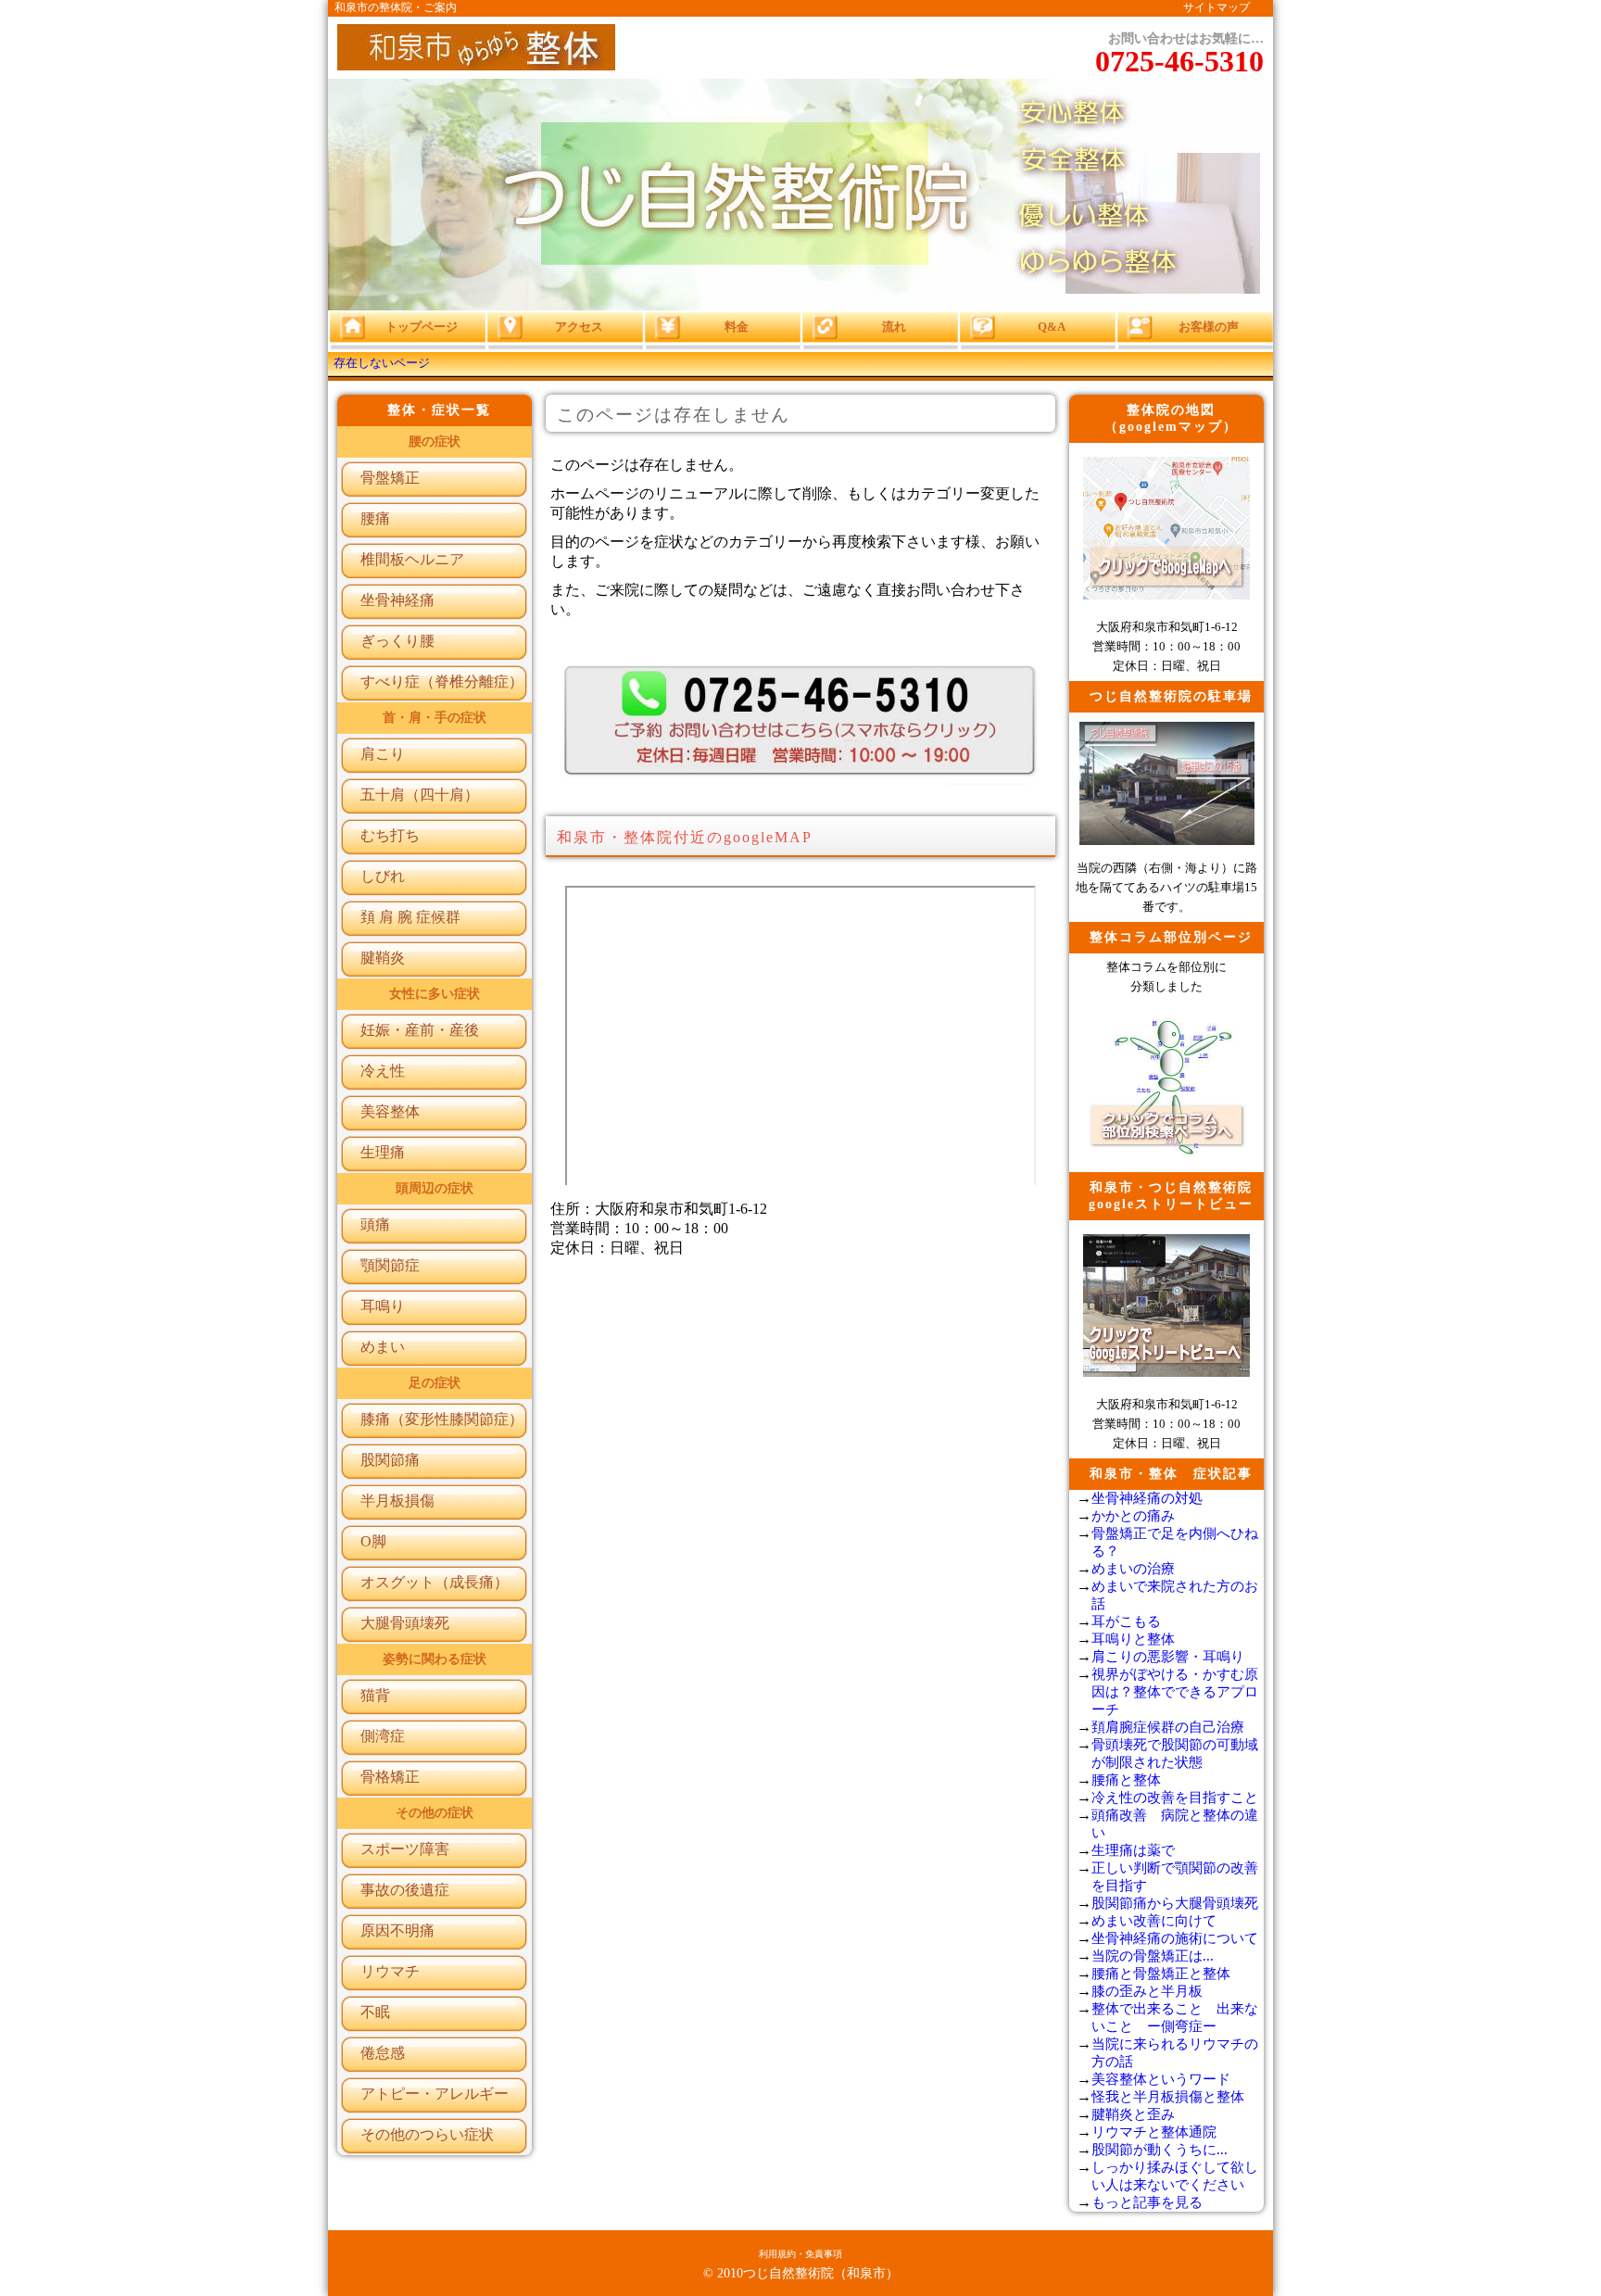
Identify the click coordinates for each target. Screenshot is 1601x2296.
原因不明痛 (397, 1930)
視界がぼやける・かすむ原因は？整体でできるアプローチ (1175, 1692)
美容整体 (390, 1111)
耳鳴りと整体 (1133, 1639)
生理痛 (383, 1152)
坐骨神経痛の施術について (1175, 1938)
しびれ (383, 876)
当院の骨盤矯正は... (1153, 1956)
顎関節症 (390, 1265)
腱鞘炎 (383, 958)
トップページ (422, 327)
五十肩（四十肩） (420, 795)
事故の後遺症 (405, 1890)
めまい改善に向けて (1154, 1921)
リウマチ (390, 1971)
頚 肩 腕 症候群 (410, 917)
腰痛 (375, 518)
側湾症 (383, 1736)
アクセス (1508, 2079)
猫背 (375, 1695)
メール (1509, 2204)
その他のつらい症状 (427, 2134)
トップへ (1508, 2266)
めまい (383, 1347)
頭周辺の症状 (435, 1188)
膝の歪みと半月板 (1147, 1991)
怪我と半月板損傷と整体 (1168, 2097)
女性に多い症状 (435, 994)
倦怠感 (383, 2053)
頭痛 (375, 1224)
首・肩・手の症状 (435, 718)
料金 (1508, 2142)
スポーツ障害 (405, 1849)
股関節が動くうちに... (1160, 2150)
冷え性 (383, 1071)
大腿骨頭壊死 (405, 1623)
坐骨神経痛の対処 (1147, 1498)
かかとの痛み (1133, 1516)
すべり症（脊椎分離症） (442, 681)
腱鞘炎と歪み (1133, 2114)
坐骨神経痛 (397, 600)
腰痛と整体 (1126, 1780)
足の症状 (435, 1383)
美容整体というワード (1161, 2079)
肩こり (383, 754)
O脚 (373, 1541)
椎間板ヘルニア (412, 559)
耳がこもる (1126, 1621)
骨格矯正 (390, 1777)
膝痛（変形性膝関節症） (442, 1419)
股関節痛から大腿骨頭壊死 (1175, 1903)
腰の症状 (435, 442)
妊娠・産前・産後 (420, 1030)
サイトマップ (1217, 7)
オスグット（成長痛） (435, 1582)
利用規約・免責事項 (800, 2254)
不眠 (375, 2012)
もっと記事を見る (1147, 2202)
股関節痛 (390, 1460)
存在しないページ (382, 363)
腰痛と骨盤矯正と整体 (1161, 1974)
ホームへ (1508, 2017)
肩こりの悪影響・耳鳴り (1168, 1657)
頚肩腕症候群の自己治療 (1168, 1727)
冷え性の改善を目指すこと (1175, 1798)
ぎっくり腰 (397, 641)
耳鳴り (383, 1306)
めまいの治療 (1133, 1569)
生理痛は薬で (1133, 1850)
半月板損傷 (397, 1501)
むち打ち (390, 835)
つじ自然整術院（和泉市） (821, 2273)
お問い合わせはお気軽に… (1179, 55)
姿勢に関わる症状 (435, 1659)
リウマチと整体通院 (1154, 2132)
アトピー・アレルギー (435, 2094)
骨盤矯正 (390, 478)
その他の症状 (435, 1813)
